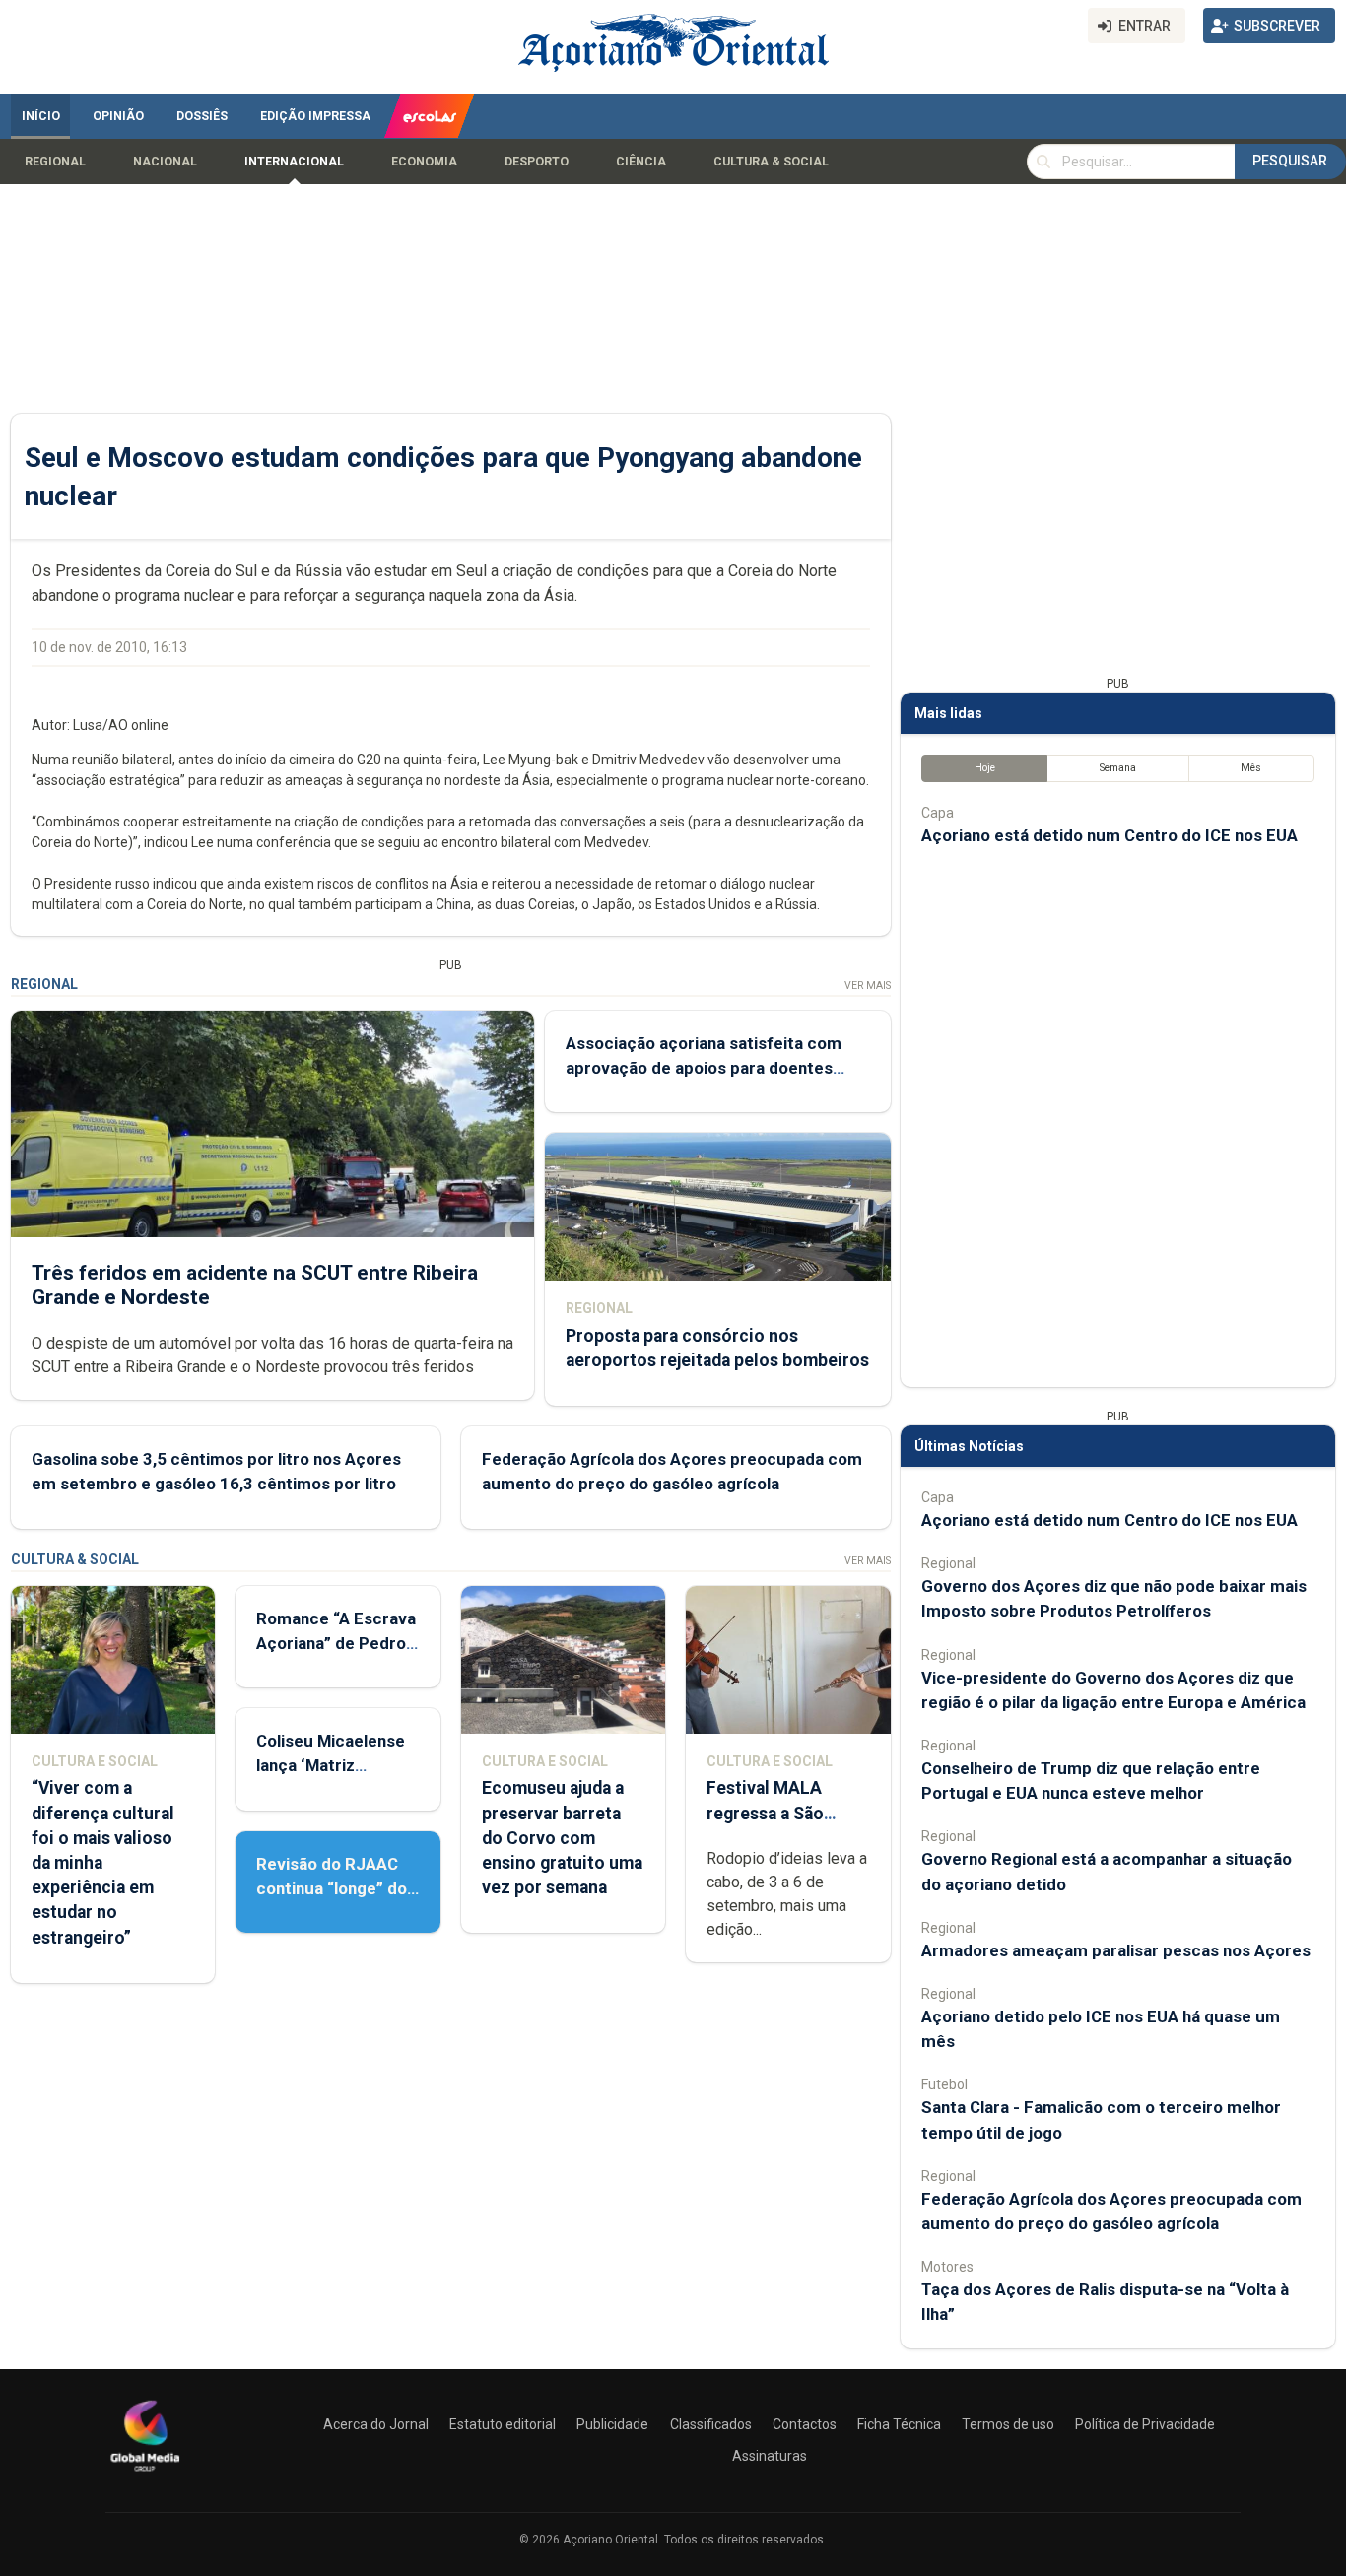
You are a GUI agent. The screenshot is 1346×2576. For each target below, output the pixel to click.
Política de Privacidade (1145, 2424)
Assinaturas (770, 2456)
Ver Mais (868, 986)
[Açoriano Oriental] (145, 2474)
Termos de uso (1008, 2424)
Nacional (165, 162)
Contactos (805, 2424)
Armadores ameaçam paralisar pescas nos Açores (1116, 1950)
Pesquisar (1290, 161)
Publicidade (612, 2424)
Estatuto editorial (503, 2424)
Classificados (711, 2424)
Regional (55, 162)
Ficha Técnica (899, 2424)
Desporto (537, 162)
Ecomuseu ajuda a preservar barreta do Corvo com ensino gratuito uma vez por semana (562, 1838)
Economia (424, 162)
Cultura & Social (771, 162)
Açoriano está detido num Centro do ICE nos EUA (1110, 835)
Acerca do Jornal (376, 2424)
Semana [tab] (1118, 768)
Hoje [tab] (985, 768)
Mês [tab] (1251, 768)
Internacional (294, 162)
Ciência (641, 162)
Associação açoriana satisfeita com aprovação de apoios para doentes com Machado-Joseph (704, 1068)
